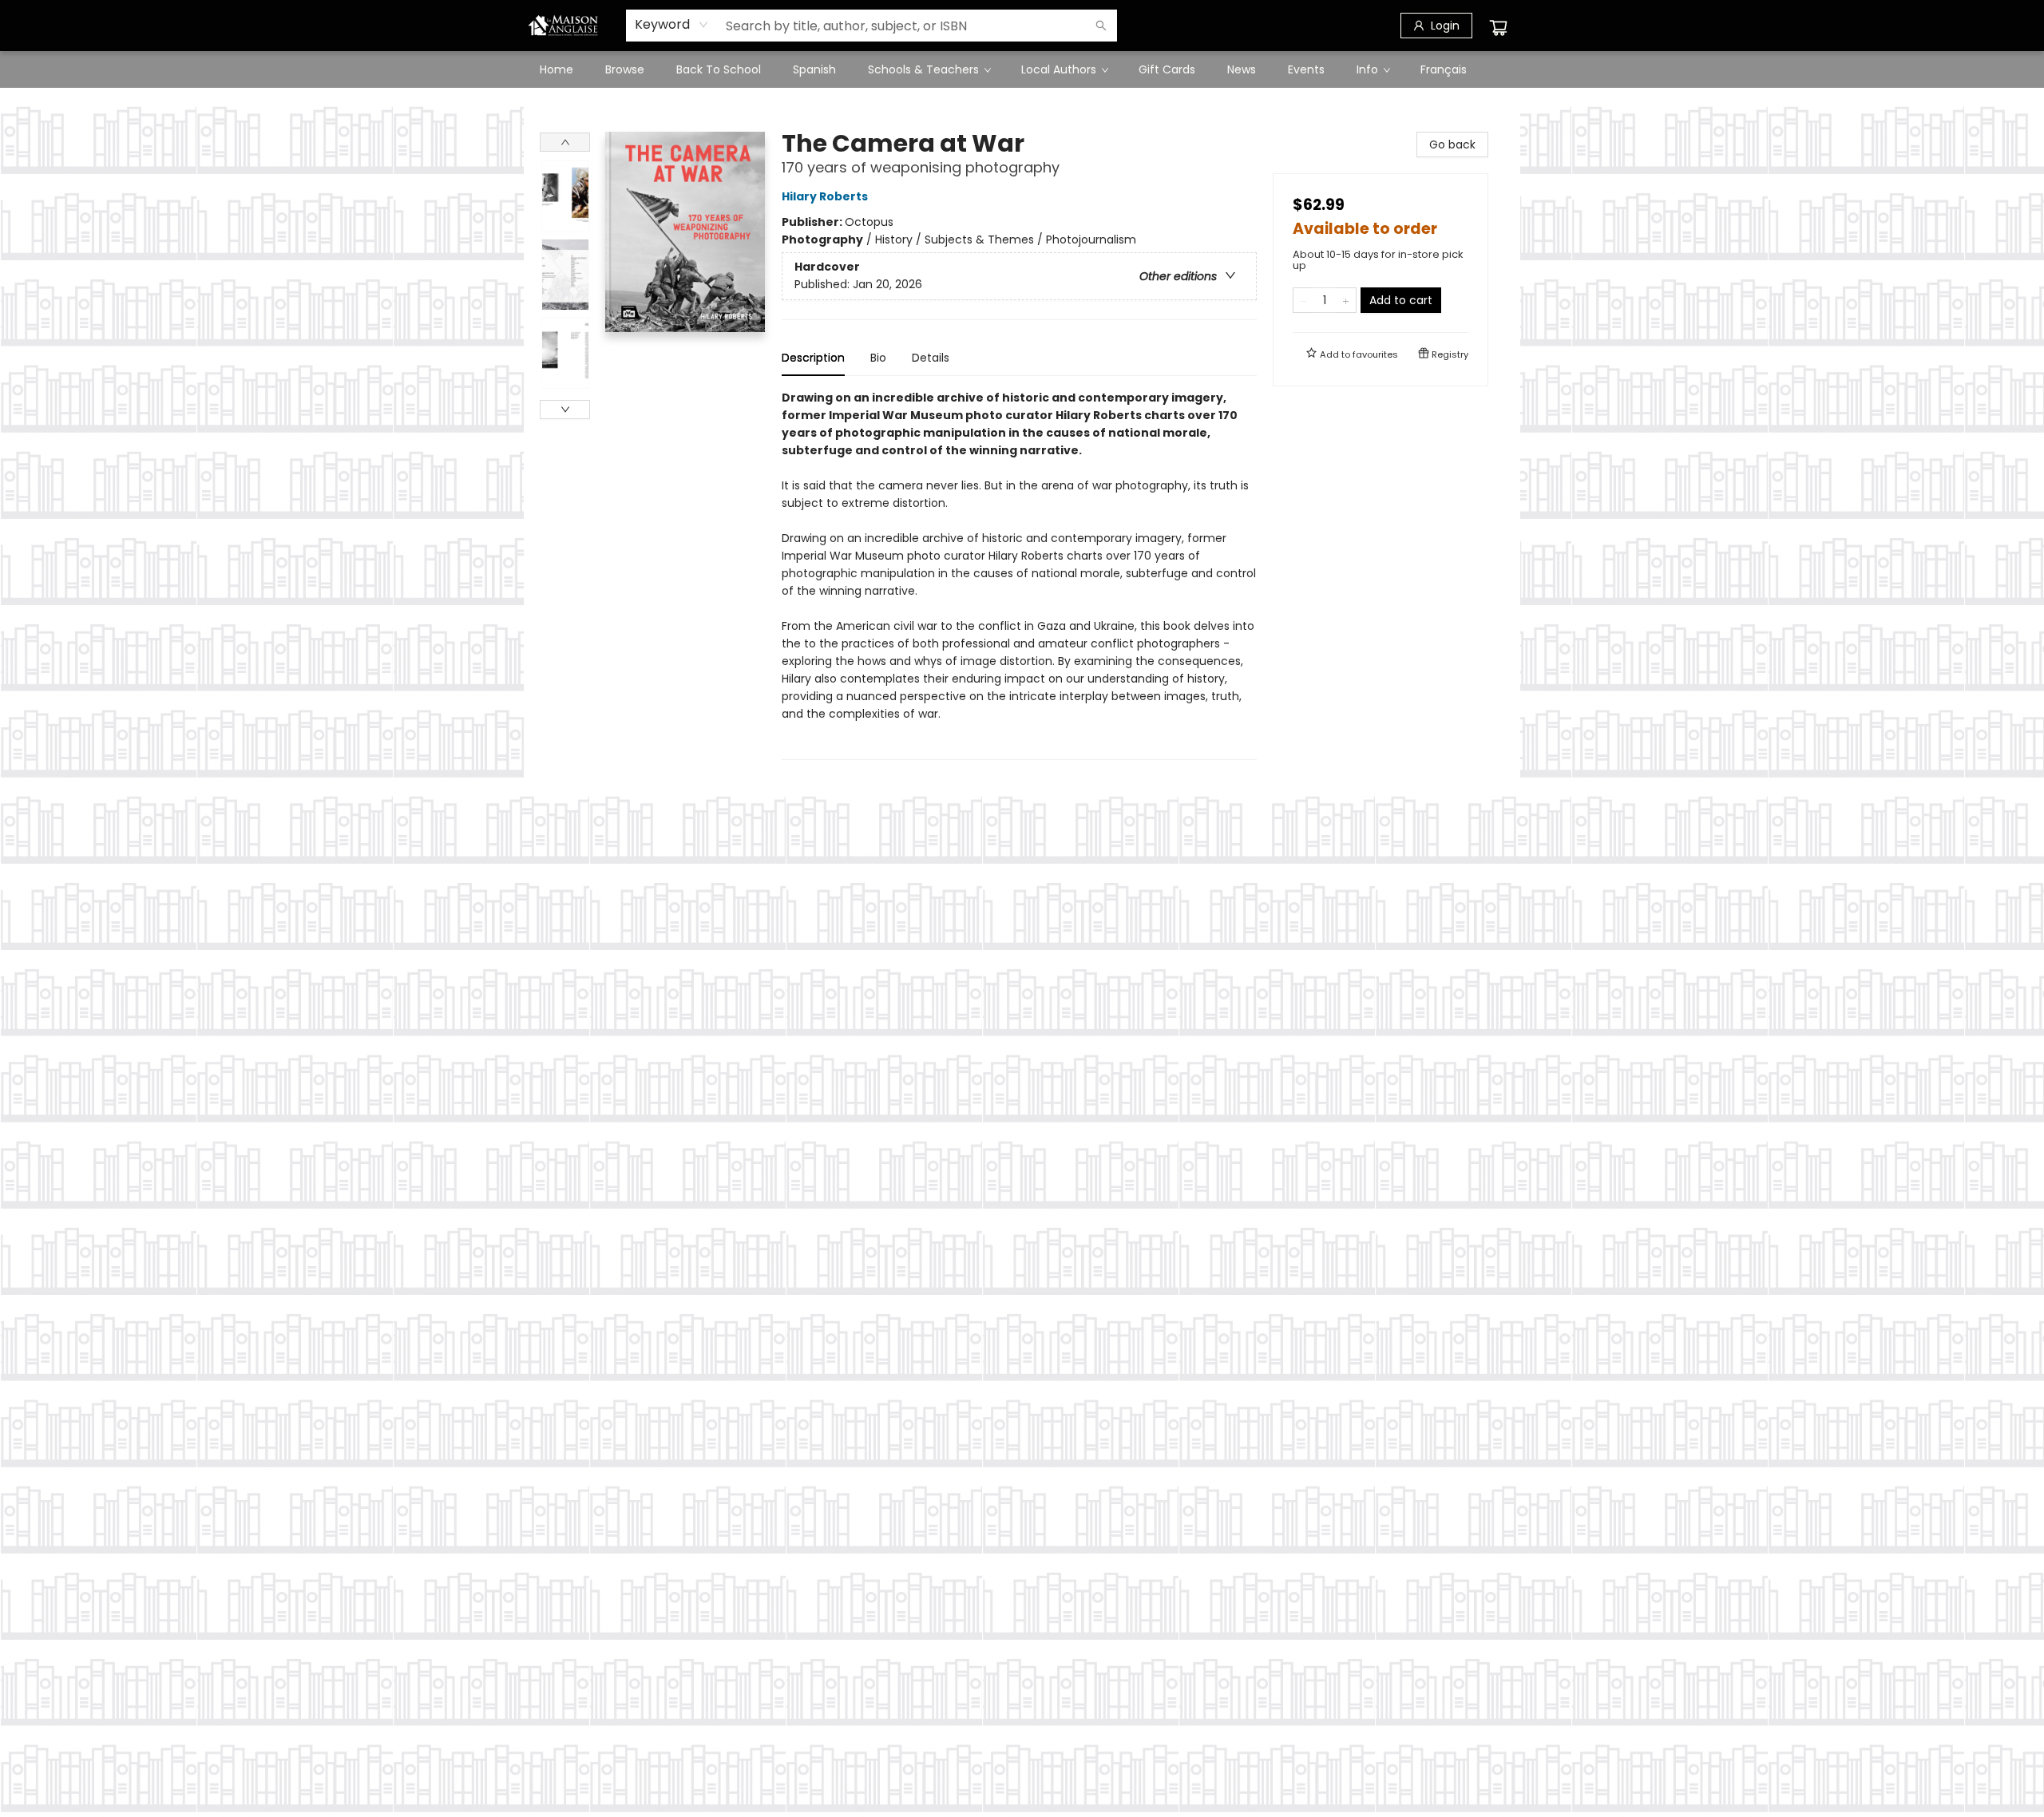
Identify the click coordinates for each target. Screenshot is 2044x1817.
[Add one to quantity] (1346, 300)
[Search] (1101, 26)
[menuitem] (557, 69)
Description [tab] (813, 358)
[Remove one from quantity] (1303, 300)
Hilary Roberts (825, 196)
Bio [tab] (878, 358)
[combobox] (672, 25)
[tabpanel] (1019, 574)
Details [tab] (931, 358)
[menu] (1022, 69)
